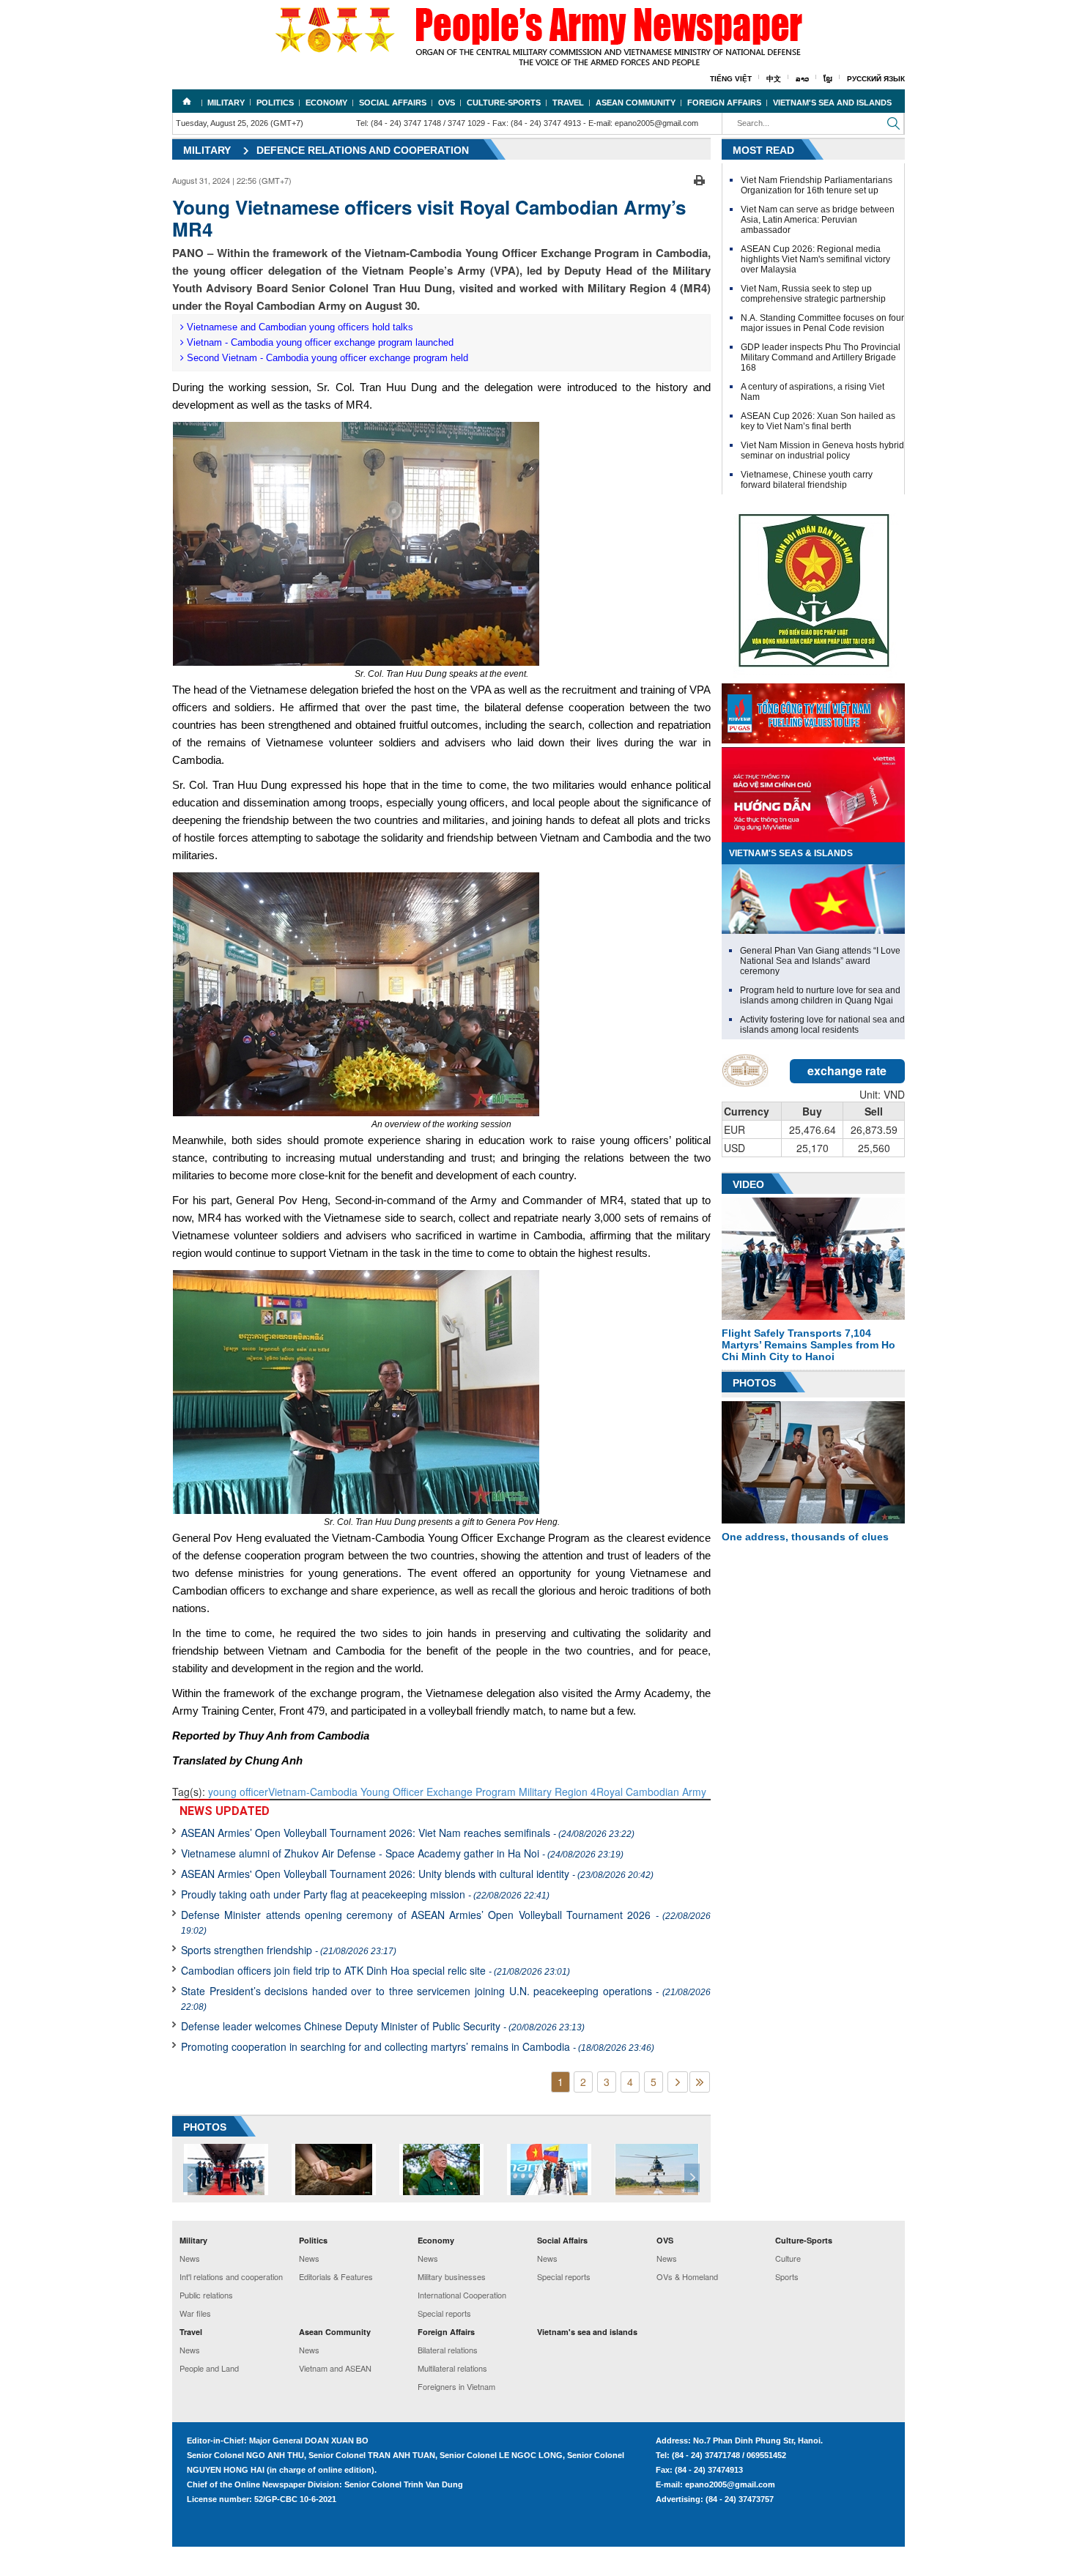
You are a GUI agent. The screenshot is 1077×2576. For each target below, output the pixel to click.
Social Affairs (393, 103)
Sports (787, 2276)
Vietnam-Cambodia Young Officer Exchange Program (393, 1792)
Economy (326, 103)
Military (226, 103)
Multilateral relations (452, 2368)
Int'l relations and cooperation (231, 2276)
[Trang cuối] (700, 2082)
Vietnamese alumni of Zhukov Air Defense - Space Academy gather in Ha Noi (402, 1853)
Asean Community (636, 103)
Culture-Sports (504, 103)
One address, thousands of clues (805, 1537)
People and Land (209, 2368)
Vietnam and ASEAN (335, 2368)
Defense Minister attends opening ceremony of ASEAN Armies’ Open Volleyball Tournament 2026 (446, 1922)
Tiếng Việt (731, 79)
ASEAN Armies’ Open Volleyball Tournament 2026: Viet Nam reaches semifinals (408, 1833)
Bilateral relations (448, 2350)
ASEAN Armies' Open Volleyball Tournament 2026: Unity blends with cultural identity (417, 1874)
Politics (275, 103)
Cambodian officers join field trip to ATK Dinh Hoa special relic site (375, 1970)
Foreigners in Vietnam (456, 2386)
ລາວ (802, 79)
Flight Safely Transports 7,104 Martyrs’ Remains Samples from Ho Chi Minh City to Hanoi (808, 1345)
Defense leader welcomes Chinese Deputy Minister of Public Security (383, 2026)
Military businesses (452, 2276)
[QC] (813, 710)
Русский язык (876, 79)
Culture (788, 2258)
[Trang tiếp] (678, 2082)
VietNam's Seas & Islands (791, 853)
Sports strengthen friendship (289, 1950)
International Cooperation (462, 2295)
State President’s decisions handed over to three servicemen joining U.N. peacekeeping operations (446, 1998)
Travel (568, 103)
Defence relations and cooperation (363, 150)
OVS (447, 103)
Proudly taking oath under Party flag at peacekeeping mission (365, 1894)
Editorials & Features (336, 2276)
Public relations (206, 2295)
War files (195, 2313)
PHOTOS (205, 2127)
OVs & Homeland (687, 2276)
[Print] (699, 179)
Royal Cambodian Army (651, 1792)
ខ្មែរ (828, 79)
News (190, 2258)
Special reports (444, 2313)
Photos (754, 1383)
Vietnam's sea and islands (832, 103)
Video (748, 1184)
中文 (774, 79)
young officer (238, 1792)
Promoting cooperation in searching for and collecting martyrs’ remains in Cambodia (418, 2046)
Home (187, 101)
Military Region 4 (558, 1792)
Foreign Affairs (724, 103)
